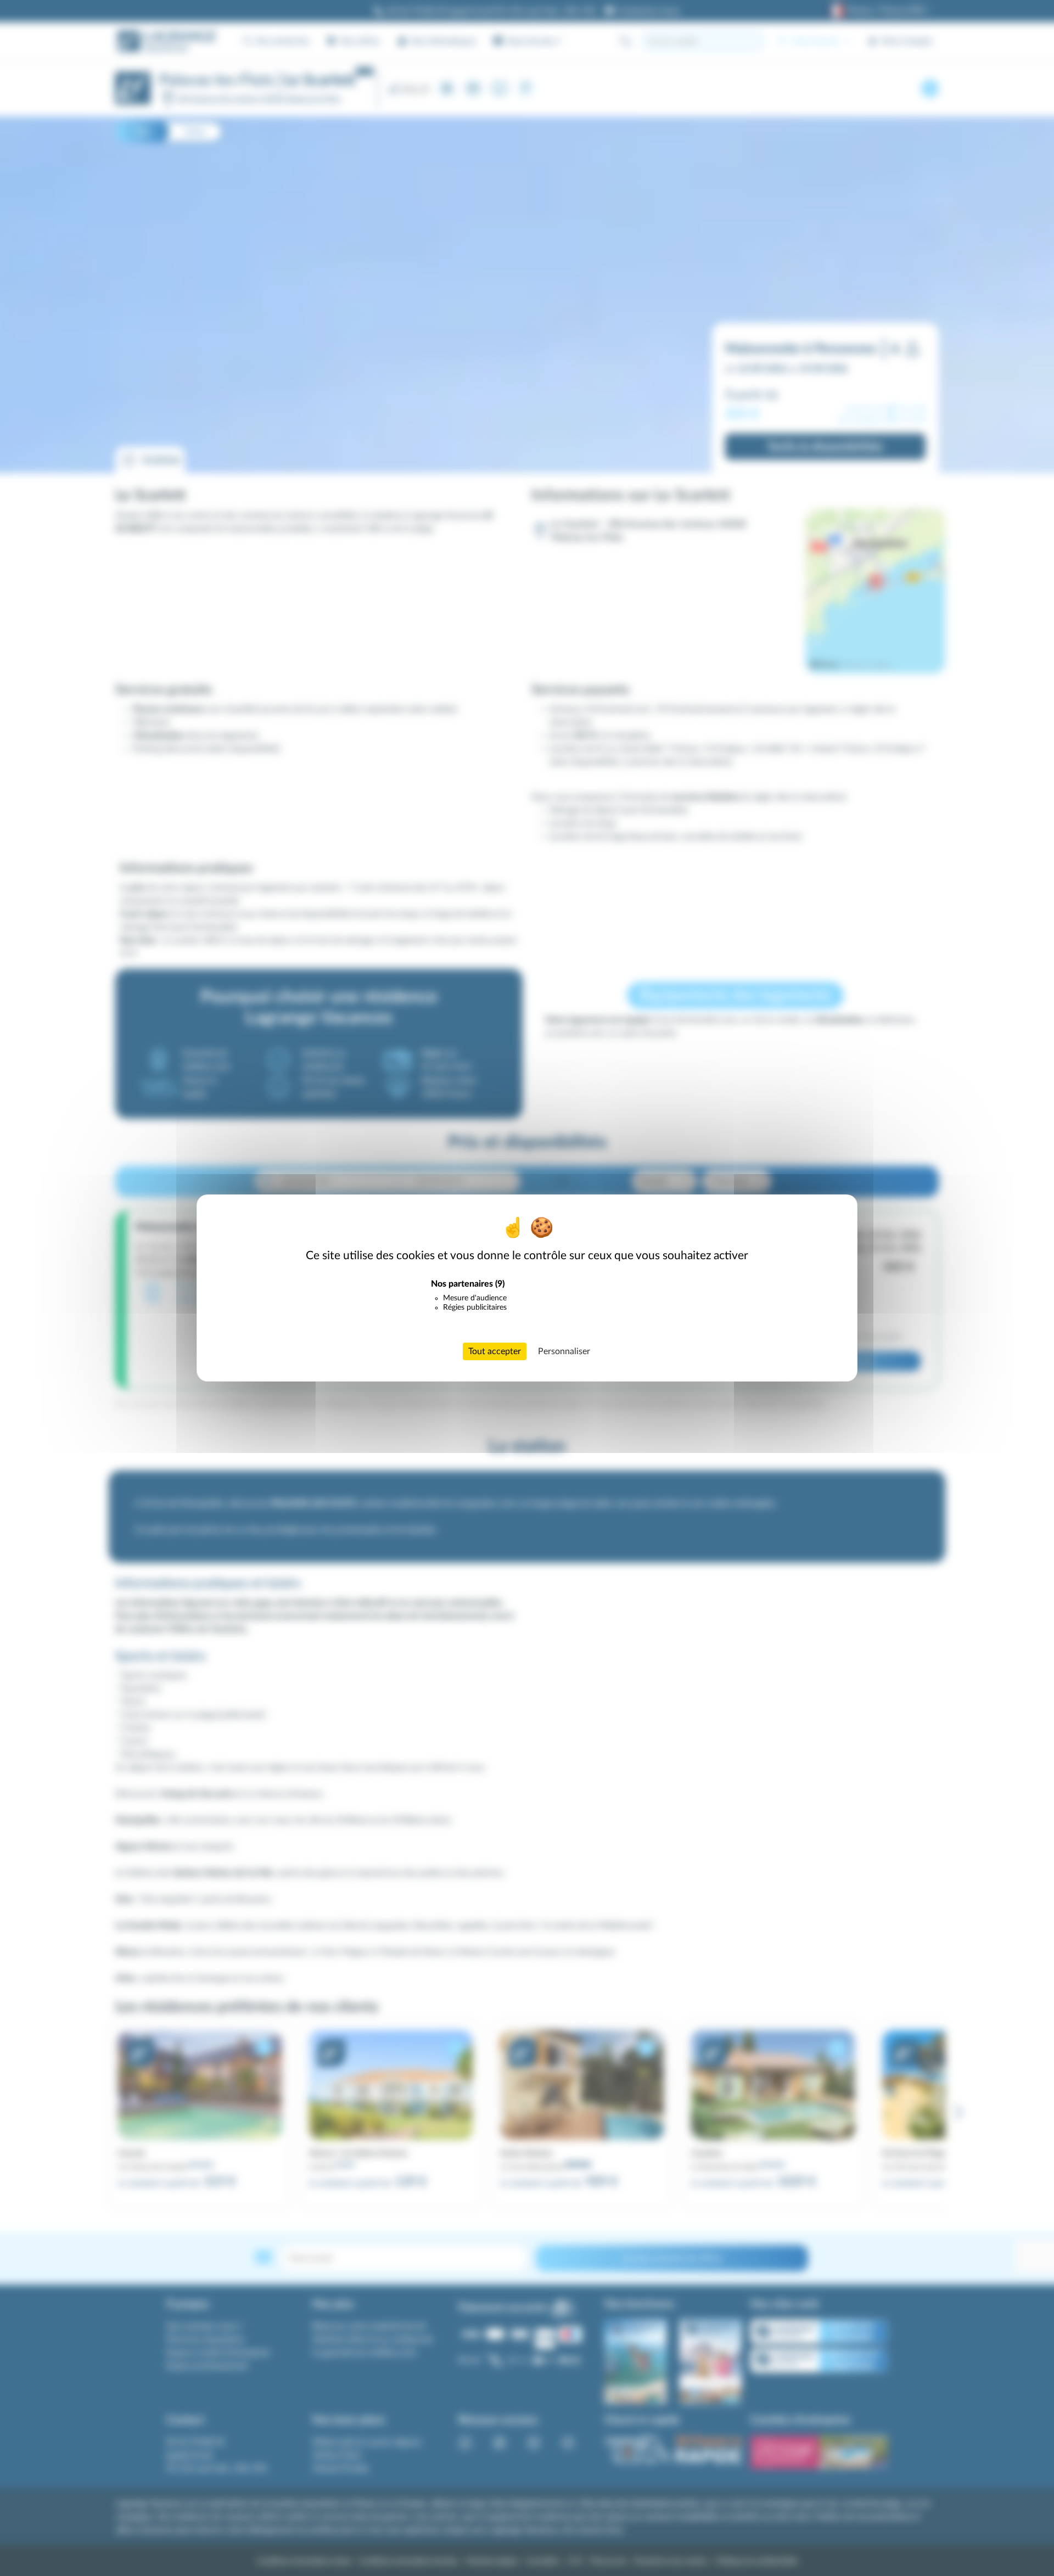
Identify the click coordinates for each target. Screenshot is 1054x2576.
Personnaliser (564, 1351)
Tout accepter (495, 1351)
